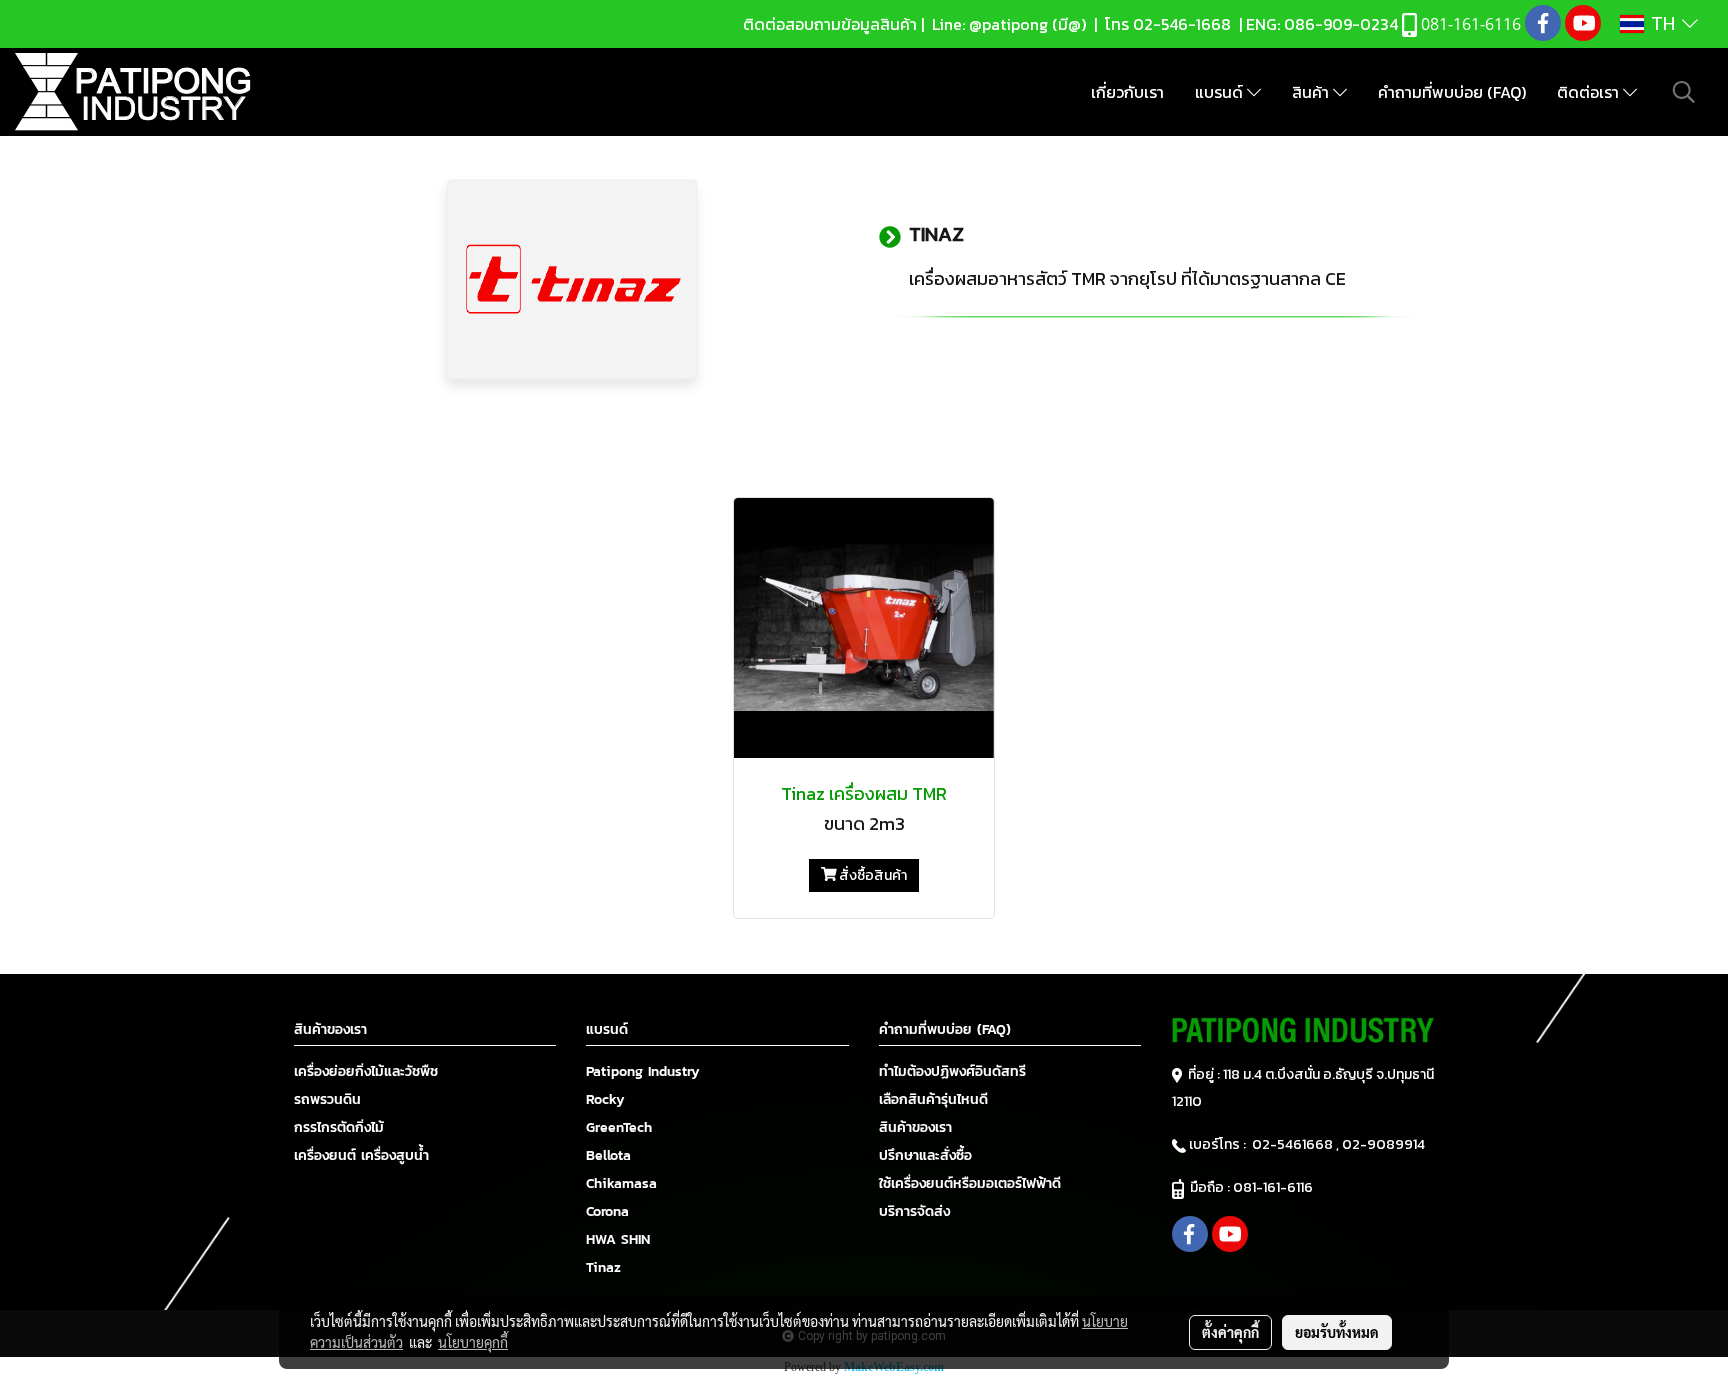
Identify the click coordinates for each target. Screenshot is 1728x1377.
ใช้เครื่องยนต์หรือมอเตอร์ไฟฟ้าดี (970, 1183)
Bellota (608, 1155)
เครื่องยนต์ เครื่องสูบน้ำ (361, 1155)
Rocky (605, 1099)
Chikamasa (621, 1183)
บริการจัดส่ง (914, 1211)
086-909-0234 (1341, 24)
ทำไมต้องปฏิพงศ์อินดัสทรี (952, 1071)
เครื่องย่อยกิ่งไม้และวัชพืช (366, 1071)
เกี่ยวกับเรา (1127, 92)
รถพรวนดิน (327, 1099)
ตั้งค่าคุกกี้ (1230, 1332)
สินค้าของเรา (915, 1127)
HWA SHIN (618, 1239)
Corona (607, 1211)
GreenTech (619, 1127)
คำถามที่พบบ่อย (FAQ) (1452, 92)
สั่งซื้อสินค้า (871, 875)
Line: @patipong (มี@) (1007, 24)
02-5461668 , (1297, 1144)
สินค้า (1312, 92)
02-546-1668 (1182, 24)
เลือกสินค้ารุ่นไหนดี (933, 1099)
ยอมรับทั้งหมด (1337, 1332)
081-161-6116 (1276, 1187)
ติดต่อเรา (1590, 92)
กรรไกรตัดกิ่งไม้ (339, 1127)
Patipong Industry (643, 1071)
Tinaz (603, 1267)
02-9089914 (1383, 1144)
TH (1663, 24)
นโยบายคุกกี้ (473, 1342)
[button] (1684, 92)
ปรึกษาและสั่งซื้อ (925, 1155)
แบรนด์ (1221, 92)
